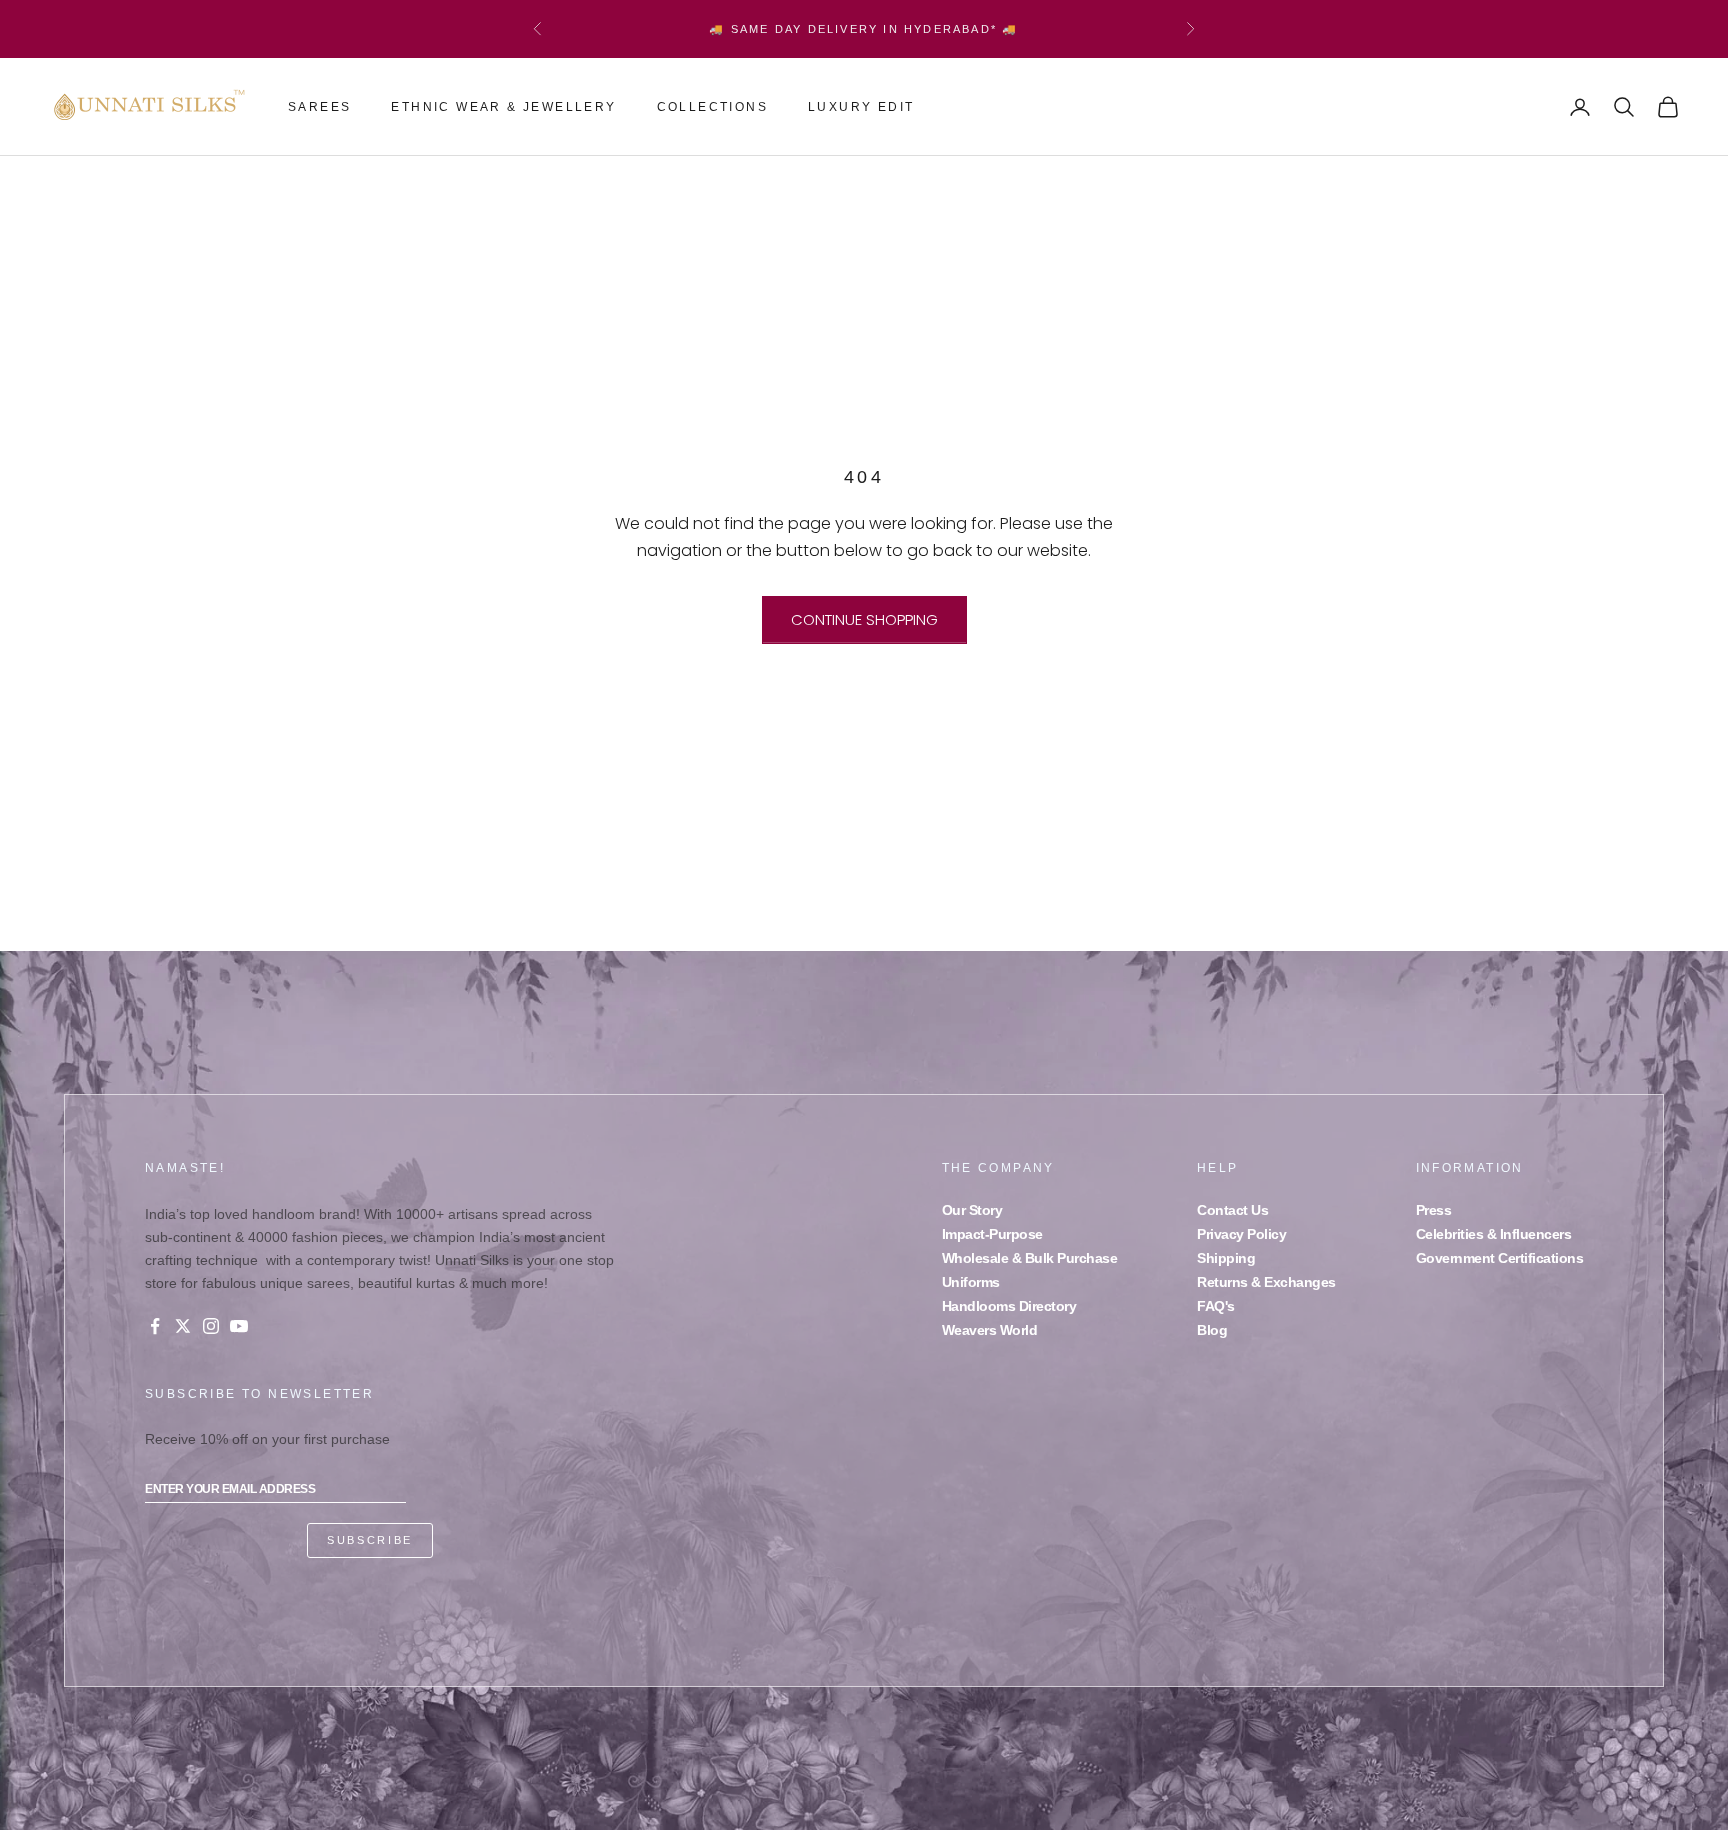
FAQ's (1216, 1306)
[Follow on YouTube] (239, 1326)
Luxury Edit (861, 107)
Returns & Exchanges (1266, 1282)
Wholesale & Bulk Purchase (1030, 1258)
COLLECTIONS (712, 107)
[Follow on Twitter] (183, 1326)
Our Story (972, 1210)
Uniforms (971, 1282)
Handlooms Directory (1009, 1306)
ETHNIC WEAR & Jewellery (503, 107)
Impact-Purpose (992, 1234)
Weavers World (990, 1330)
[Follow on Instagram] (211, 1326)
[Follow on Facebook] (155, 1326)
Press (1434, 1210)
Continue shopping (864, 619)
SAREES (319, 107)
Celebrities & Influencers (1494, 1234)
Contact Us (1232, 1210)
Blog (1212, 1330)
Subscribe (370, 1540)
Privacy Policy (1241, 1234)
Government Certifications (1500, 1258)
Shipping (1226, 1258)
